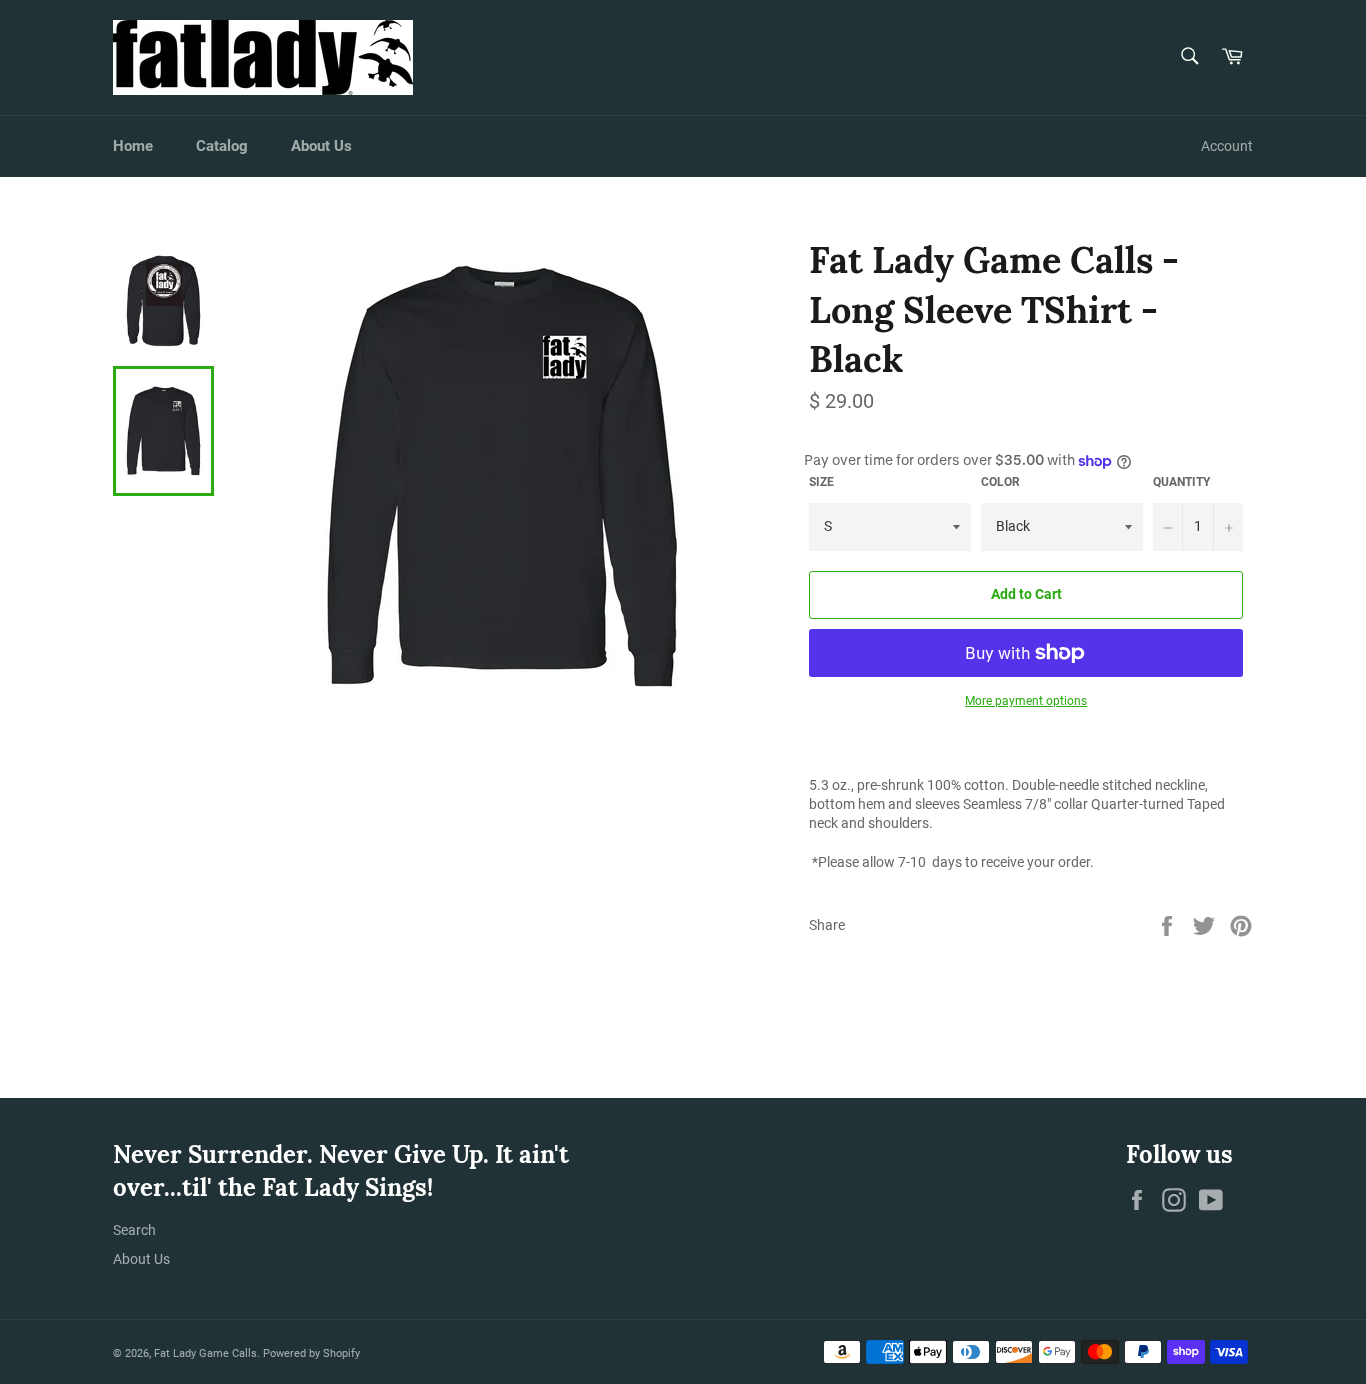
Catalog (222, 146)
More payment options (1026, 701)
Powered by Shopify (311, 1353)
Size (821, 482)
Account (1227, 146)
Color (1000, 482)
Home (133, 146)
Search (134, 1230)
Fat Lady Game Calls (205, 1353)
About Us (321, 146)
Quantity (1181, 482)
